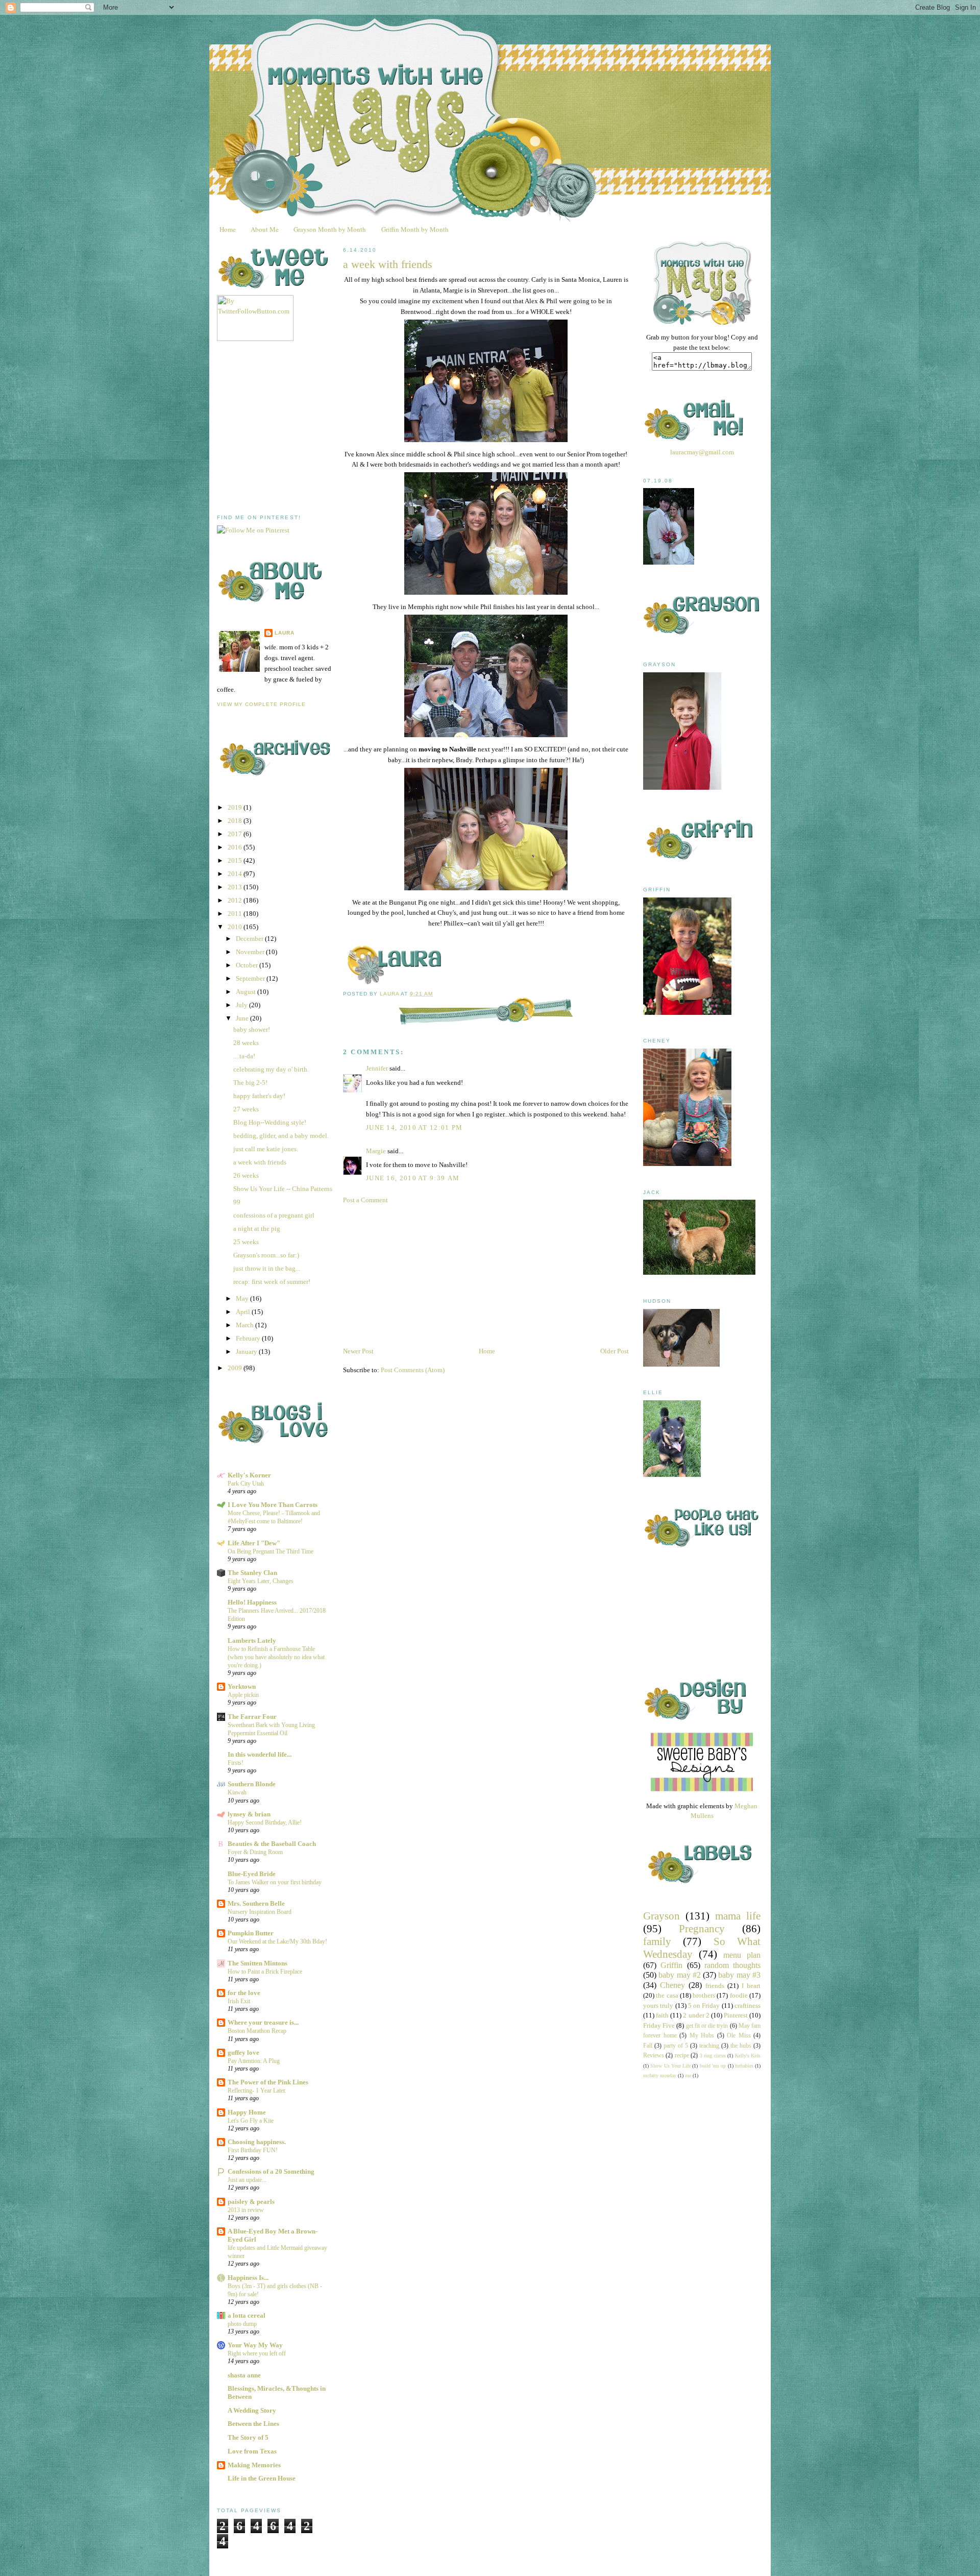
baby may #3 (739, 1975)
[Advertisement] (293, 428)
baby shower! (252, 1029)
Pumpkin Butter (251, 1933)
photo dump (242, 2324)
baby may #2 (680, 1975)
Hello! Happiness (252, 1602)
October (248, 965)
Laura (285, 633)
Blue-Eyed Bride (252, 1874)
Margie (376, 1151)
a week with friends (260, 1162)
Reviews (654, 2056)
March (246, 1325)
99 (237, 1202)
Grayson (661, 1916)
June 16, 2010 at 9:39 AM (413, 1178)
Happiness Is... (248, 2278)
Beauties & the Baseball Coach (272, 1844)
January (247, 1352)
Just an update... (247, 2180)
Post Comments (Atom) (413, 1370)
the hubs (741, 2046)
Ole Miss (739, 2036)
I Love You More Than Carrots (273, 1505)
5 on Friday (704, 2006)
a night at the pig (257, 1229)
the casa (667, 1995)
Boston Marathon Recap (257, 2031)
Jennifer (377, 1068)
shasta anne (244, 2375)
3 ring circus (713, 2056)
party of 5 (676, 2046)
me (688, 2075)
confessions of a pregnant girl (274, 1215)
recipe (682, 2056)
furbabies (744, 2066)
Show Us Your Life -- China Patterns (283, 1189)
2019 (236, 807)
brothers (704, 1995)
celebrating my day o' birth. (271, 1069)
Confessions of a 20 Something (271, 2171)
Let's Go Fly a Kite (251, 2121)
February (249, 1338)
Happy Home (247, 2112)
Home (228, 229)
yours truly (658, 2006)
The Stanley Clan (252, 1573)
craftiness (748, 2006)
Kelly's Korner (249, 1475)
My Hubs (702, 2036)
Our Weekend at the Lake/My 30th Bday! (277, 1941)
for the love (244, 1993)
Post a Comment (365, 1200)
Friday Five (659, 2025)
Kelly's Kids (748, 2056)
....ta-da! (244, 1056)
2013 (236, 887)
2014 (236, 874)
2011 (236, 914)
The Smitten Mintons (258, 1963)
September (251, 978)
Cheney (672, 1985)
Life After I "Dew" (254, 1543)
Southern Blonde (252, 1784)
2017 (236, 834)
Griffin (671, 1965)
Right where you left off (257, 2353)
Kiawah (237, 1792)
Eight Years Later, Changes (261, 1581)
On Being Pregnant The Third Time (271, 1551)
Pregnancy (702, 1928)
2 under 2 (696, 2015)
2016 (236, 847)
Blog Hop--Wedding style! (270, 1122)
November (251, 952)
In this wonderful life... (260, 1754)
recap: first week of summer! (272, 1282)
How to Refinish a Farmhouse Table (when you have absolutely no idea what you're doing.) (276, 1657)
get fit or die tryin (707, 2026)
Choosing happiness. (257, 2142)
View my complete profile (261, 704)
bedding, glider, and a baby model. (281, 1136)
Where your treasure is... (263, 2022)
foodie (739, 1995)
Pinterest (736, 2015)
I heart (751, 1986)
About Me (265, 229)
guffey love (243, 2052)
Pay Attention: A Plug (254, 2061)
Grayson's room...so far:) (266, 1255)
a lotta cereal (247, 2315)
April (244, 1312)
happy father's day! (259, 1096)
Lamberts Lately (252, 1641)
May (243, 1298)
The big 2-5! (250, 1083)
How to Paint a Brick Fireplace (265, 1972)
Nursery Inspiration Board (260, 1912)
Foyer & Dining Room (255, 1852)
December (250, 939)
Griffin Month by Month (415, 229)
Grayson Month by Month (330, 229)
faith (662, 2015)
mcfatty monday (660, 2075)
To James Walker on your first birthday (275, 1882)
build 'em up (713, 2066)
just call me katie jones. (266, 1149)
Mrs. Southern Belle (256, 1903)
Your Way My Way (255, 2345)
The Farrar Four (252, 1717)
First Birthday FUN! (253, 2150)
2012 (236, 900)
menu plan (742, 1955)
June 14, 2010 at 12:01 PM (414, 1127)
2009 (236, 1368)
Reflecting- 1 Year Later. (257, 2091)
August (247, 992)
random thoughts (732, 1965)
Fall (648, 2046)
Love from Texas (252, 2451)
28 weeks (246, 1043)
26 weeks (246, 1175)
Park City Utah (246, 1484)
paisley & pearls (251, 2202)
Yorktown (242, 1686)
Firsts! (236, 1763)
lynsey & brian (249, 1814)
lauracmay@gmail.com (702, 452)
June (243, 1018)
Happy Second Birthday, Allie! (265, 1822)
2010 (236, 927)
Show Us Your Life (670, 2066)
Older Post (615, 1351)
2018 (236, 821)
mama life (738, 1916)
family (657, 1941)
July (242, 1005)
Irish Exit (239, 2001)
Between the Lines (253, 2424)
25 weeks (246, 1242)
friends (715, 1986)
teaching (709, 2046)
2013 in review (246, 2210)
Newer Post (358, 1351)
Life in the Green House (262, 2478)
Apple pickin (243, 1695)
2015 (236, 860)
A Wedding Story (252, 2410)
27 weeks (246, 1109)
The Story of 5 (248, 2437)
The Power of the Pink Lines (268, 2082)
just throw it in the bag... (267, 1268)
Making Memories (254, 2465)
